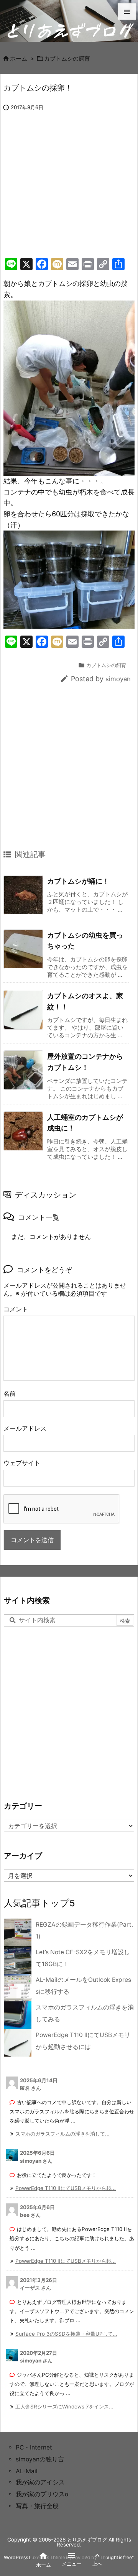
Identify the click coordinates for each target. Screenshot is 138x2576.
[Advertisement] (68, 192)
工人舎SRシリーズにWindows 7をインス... (64, 2407)
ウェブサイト (22, 1463)
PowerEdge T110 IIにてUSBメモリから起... (66, 2188)
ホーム (19, 59)
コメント (16, 1309)
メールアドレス (25, 1428)
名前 (10, 1394)
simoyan (118, 679)
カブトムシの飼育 (67, 59)
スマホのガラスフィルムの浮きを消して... (62, 2134)
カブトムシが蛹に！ (78, 881)
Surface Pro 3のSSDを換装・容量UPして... (66, 2334)
